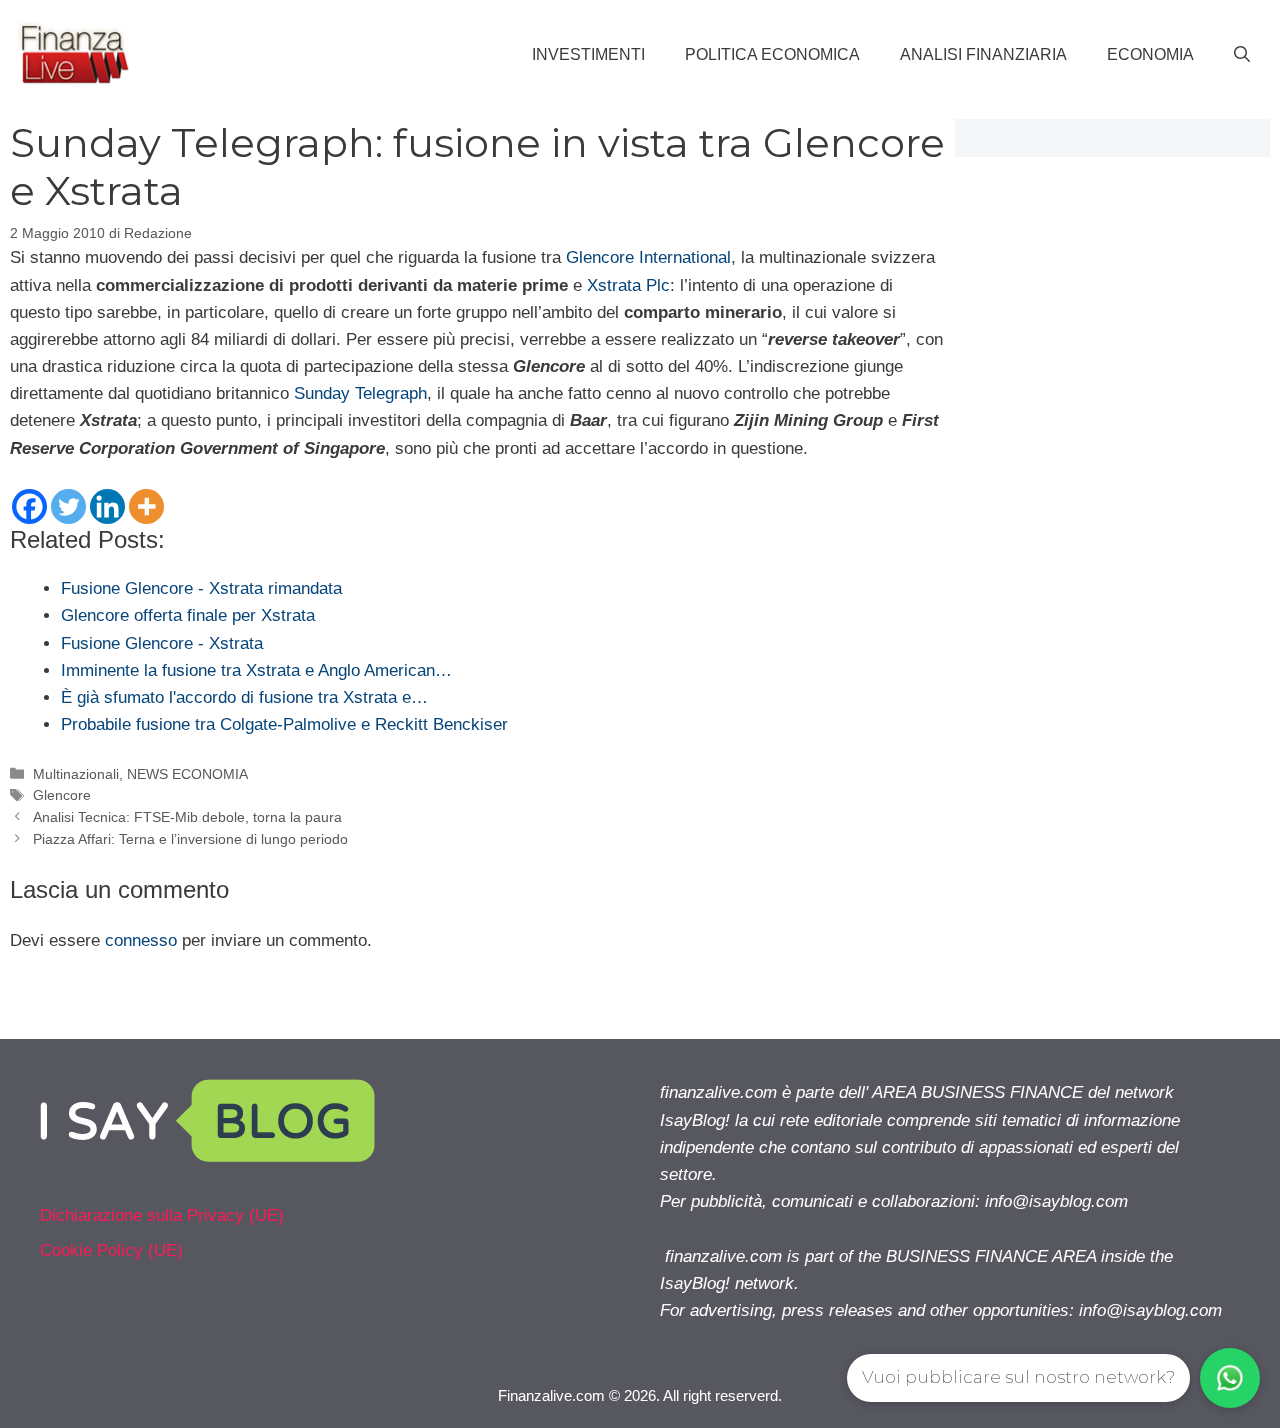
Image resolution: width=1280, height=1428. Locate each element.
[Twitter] (68, 506)
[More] (146, 506)
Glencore (62, 795)
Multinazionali (76, 774)
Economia (1150, 54)
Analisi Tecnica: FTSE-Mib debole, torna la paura (187, 817)
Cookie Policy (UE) (111, 1250)
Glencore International (648, 257)
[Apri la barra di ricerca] (1242, 55)
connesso (141, 940)
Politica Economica (772, 54)
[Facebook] (29, 506)
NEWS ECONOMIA (187, 774)
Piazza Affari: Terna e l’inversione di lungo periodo (190, 839)
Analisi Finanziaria (983, 54)
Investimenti (588, 54)
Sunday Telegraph (360, 393)
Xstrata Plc (628, 285)
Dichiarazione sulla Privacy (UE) (162, 1215)
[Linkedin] (107, 506)
